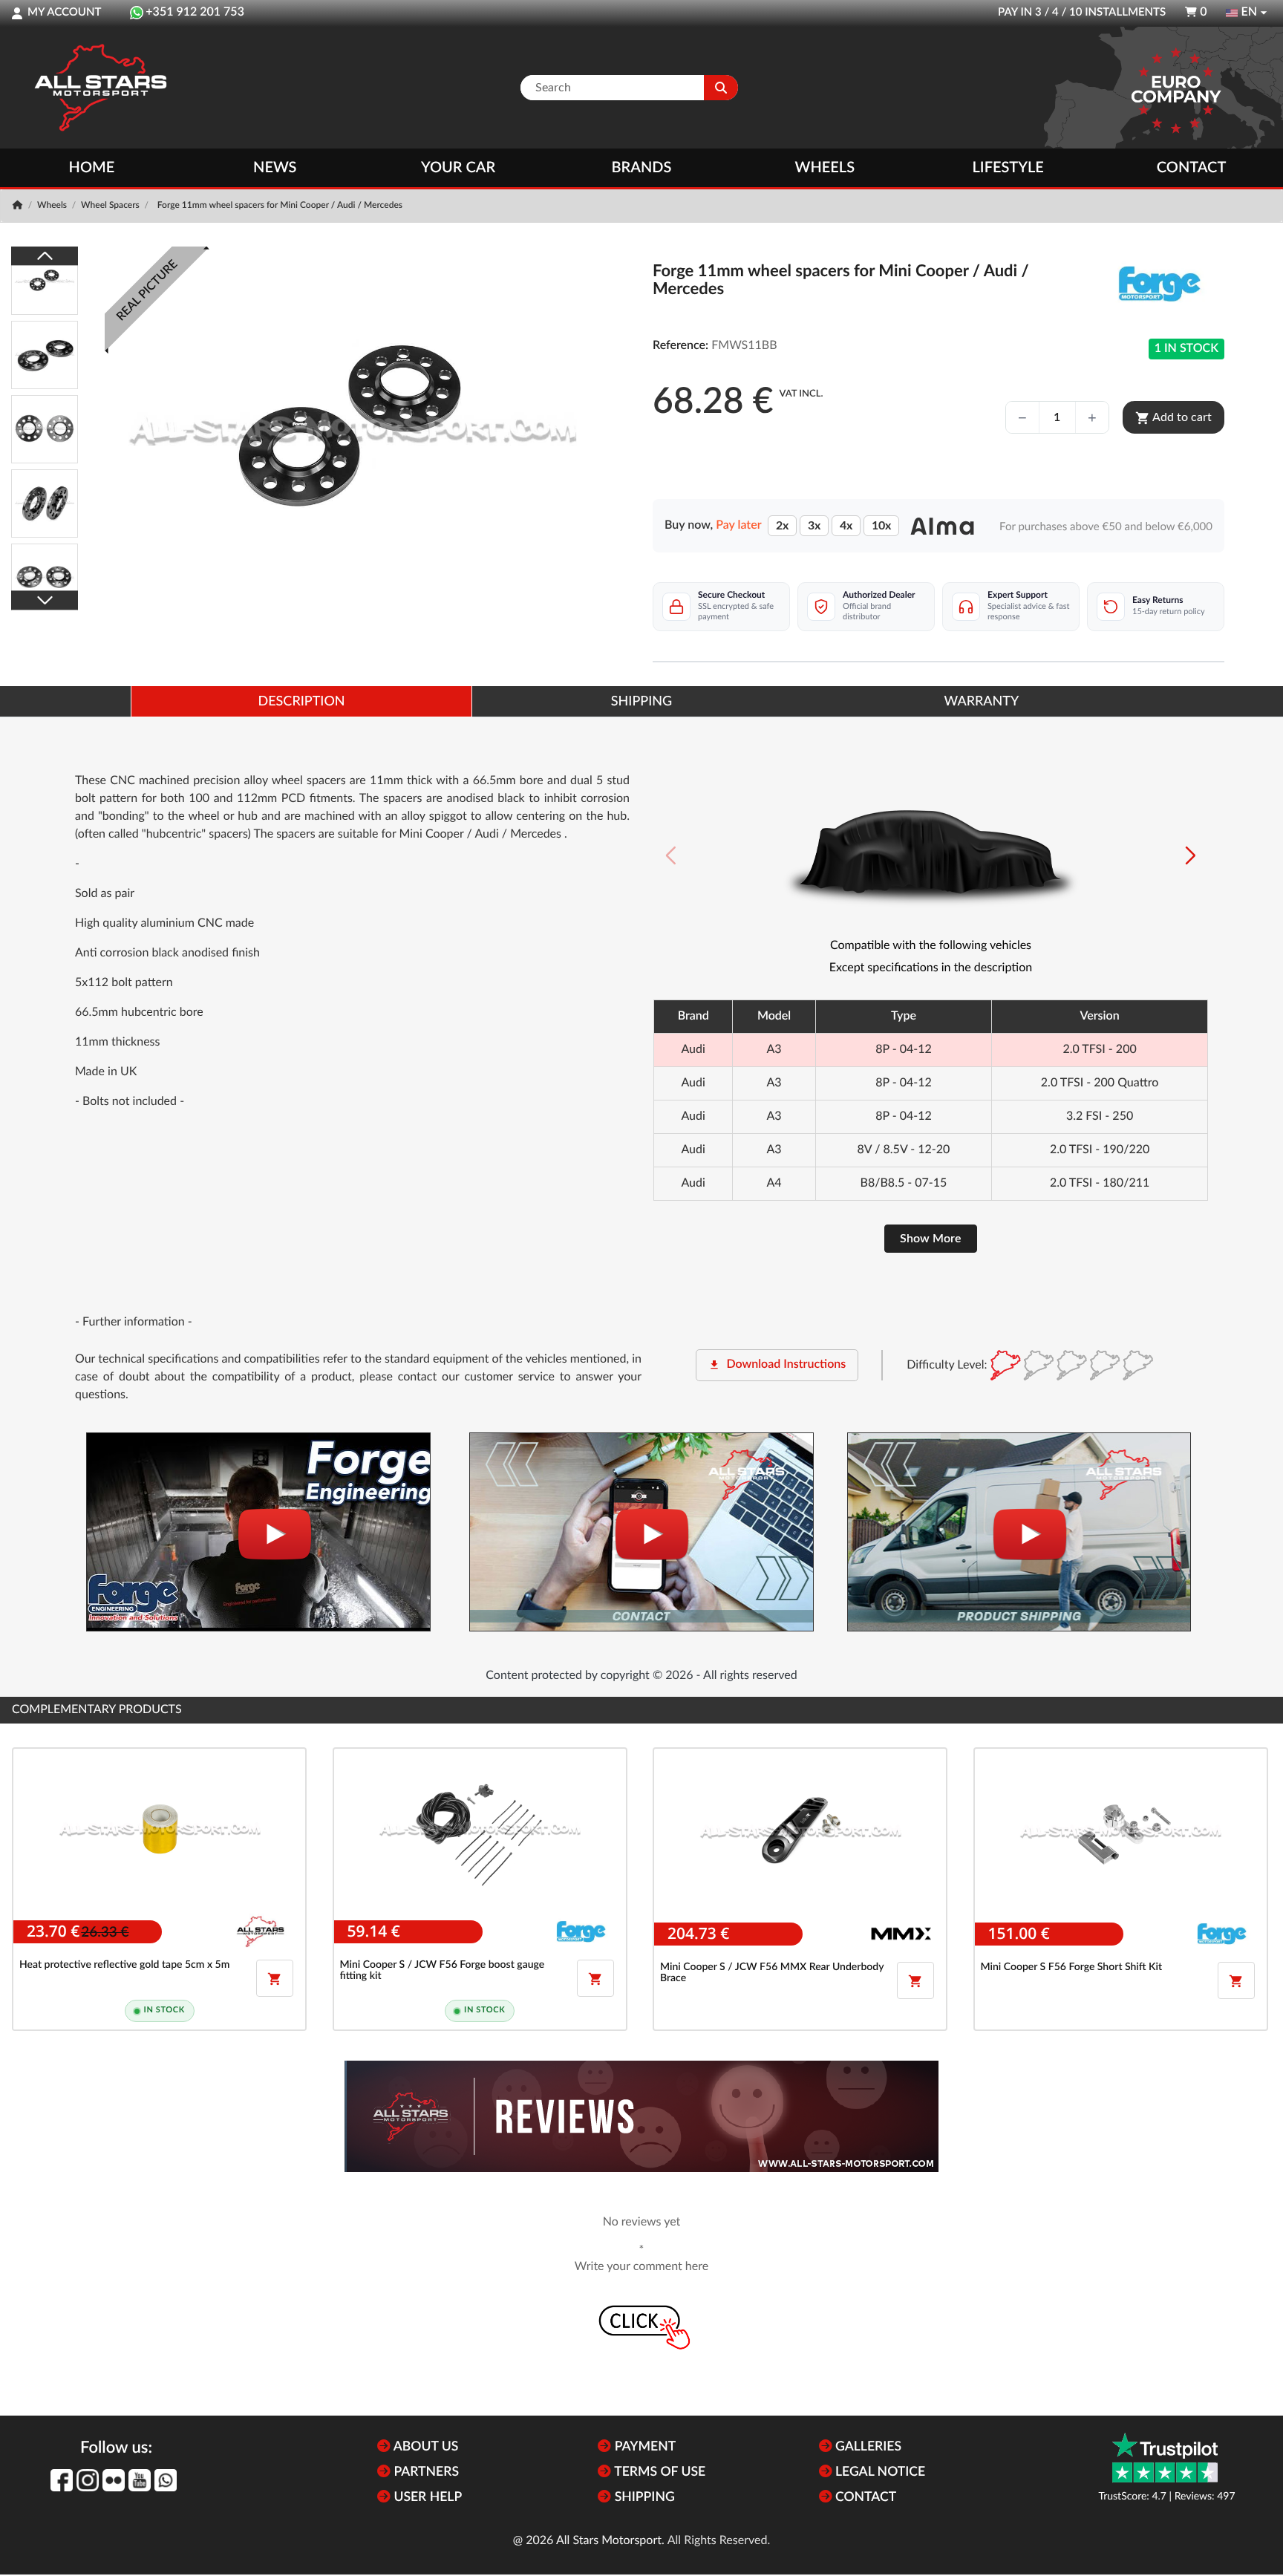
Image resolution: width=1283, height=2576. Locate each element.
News (275, 168)
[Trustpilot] (1165, 2458)
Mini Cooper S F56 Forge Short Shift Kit (1072, 1967)
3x (814, 526)
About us (424, 2447)
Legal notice (879, 2472)
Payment (643, 2447)
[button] (1191, 855)
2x (782, 526)
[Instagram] (88, 2480)
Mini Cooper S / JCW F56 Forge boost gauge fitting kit (443, 1970)
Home (92, 168)
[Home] (19, 206)
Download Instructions (777, 1365)
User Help (426, 2498)
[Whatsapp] (166, 2480)
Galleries (867, 2447)
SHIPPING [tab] (641, 702)
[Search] (721, 88)
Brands (642, 168)
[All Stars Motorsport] (100, 88)
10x (881, 526)
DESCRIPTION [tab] (302, 702)
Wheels (825, 168)
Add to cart (1173, 418)
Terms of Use (658, 2472)
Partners (425, 2472)
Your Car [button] (458, 168)
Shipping (643, 2498)
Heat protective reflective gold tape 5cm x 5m (124, 1965)
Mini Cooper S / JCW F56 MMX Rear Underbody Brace (772, 1973)
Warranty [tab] (982, 702)
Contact (1191, 168)
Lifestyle (1008, 168)
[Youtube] (140, 2480)
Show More (931, 1239)
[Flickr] (114, 2480)
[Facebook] (62, 2480)
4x (846, 526)
